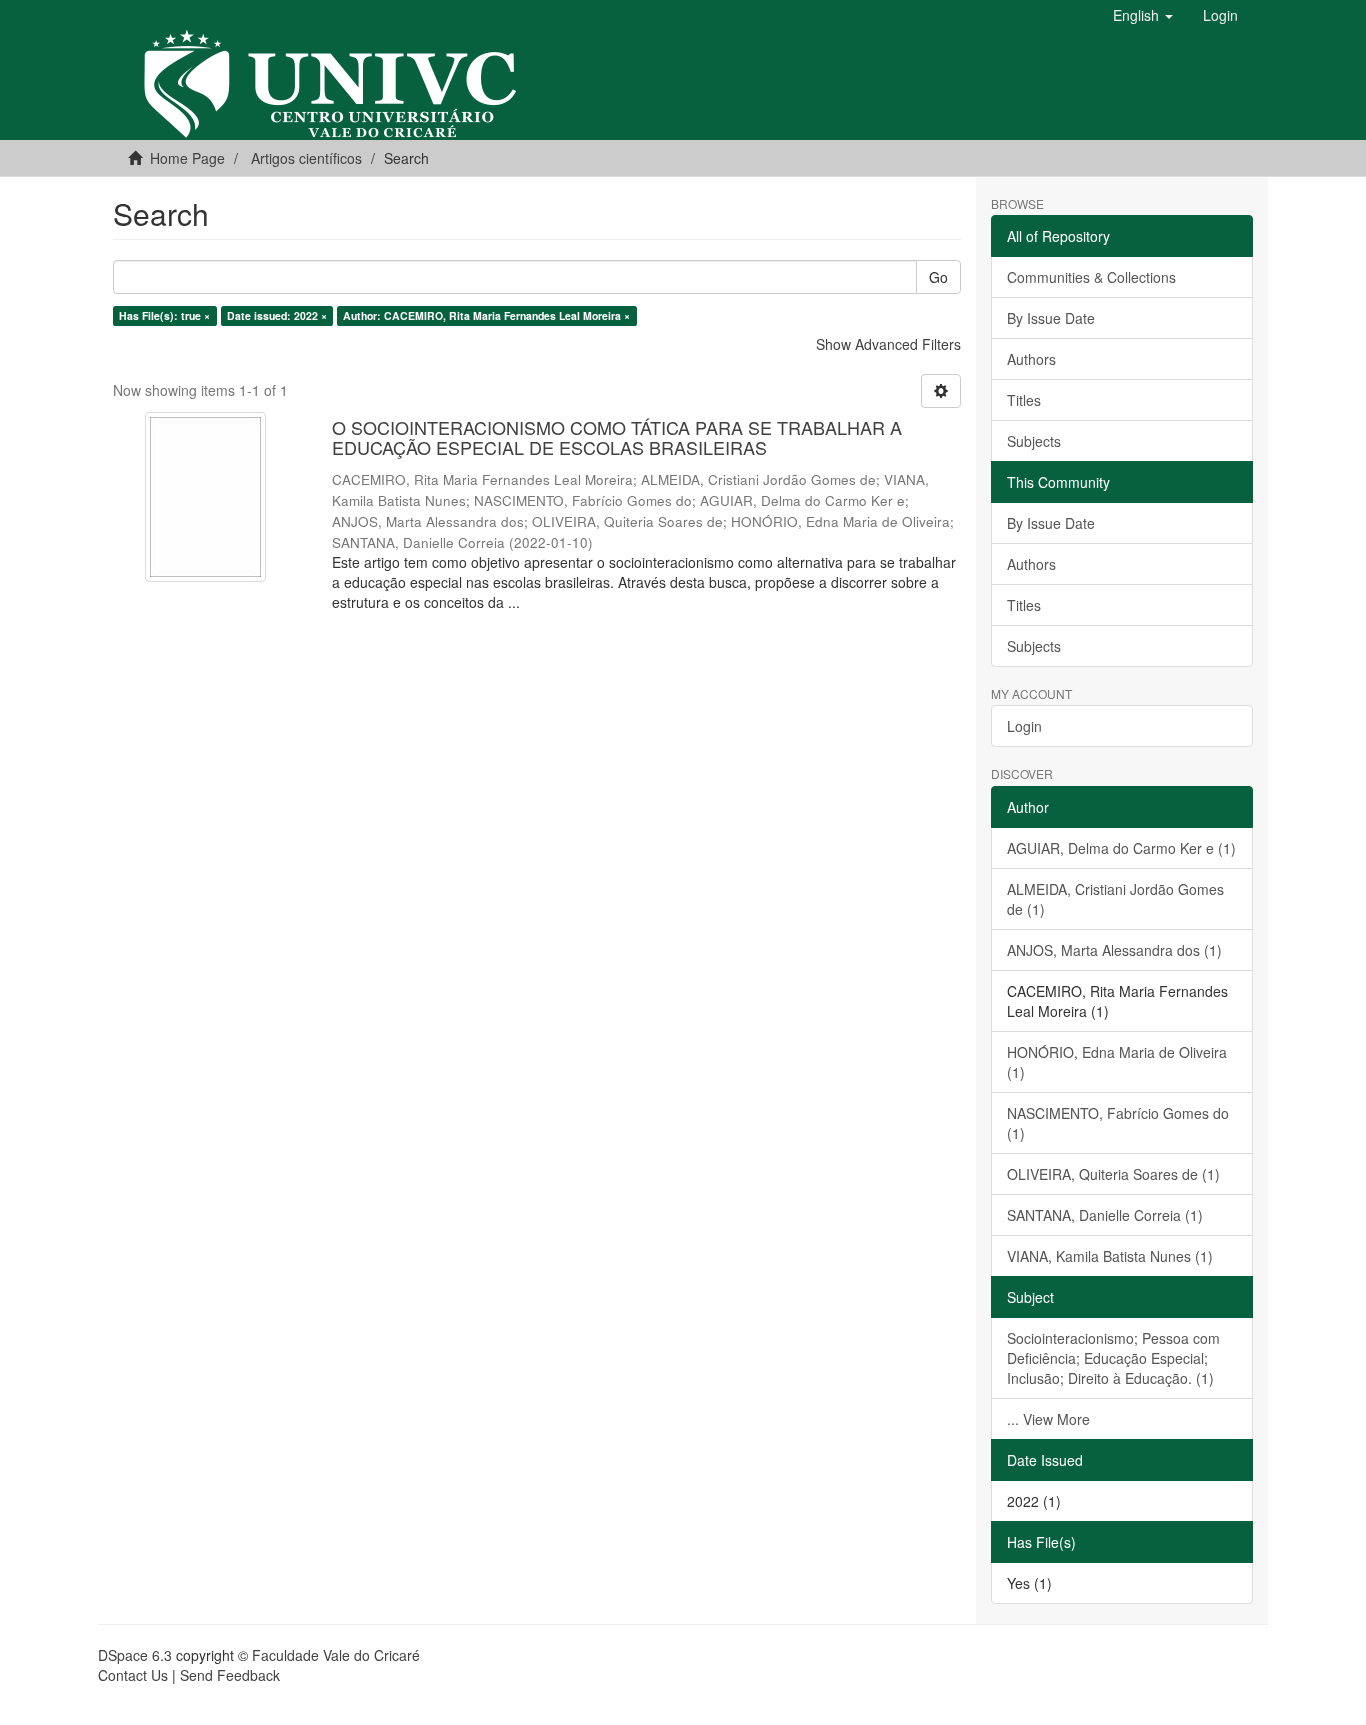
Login (1024, 726)
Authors (1031, 359)
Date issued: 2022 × (277, 315)
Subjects (1034, 441)
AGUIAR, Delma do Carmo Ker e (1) (1121, 848)
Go (938, 277)
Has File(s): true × (164, 315)
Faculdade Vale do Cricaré (336, 1655)
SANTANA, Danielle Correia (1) (1105, 1215)
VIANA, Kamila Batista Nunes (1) (1110, 1256)
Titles (1024, 400)
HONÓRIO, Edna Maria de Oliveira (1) (1117, 1062)
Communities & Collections (1091, 277)
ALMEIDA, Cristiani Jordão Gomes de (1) (1115, 899)
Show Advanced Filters (888, 344)
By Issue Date (1051, 318)
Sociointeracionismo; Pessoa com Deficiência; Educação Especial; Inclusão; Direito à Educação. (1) (1113, 1358)
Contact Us (133, 1675)
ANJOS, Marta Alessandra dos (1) (1114, 950)
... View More (1048, 1419)
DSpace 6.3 (135, 1655)
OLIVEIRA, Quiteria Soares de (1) (1113, 1174)
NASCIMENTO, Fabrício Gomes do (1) (1118, 1123)
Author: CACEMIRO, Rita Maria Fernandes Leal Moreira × (486, 315)
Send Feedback (230, 1675)
